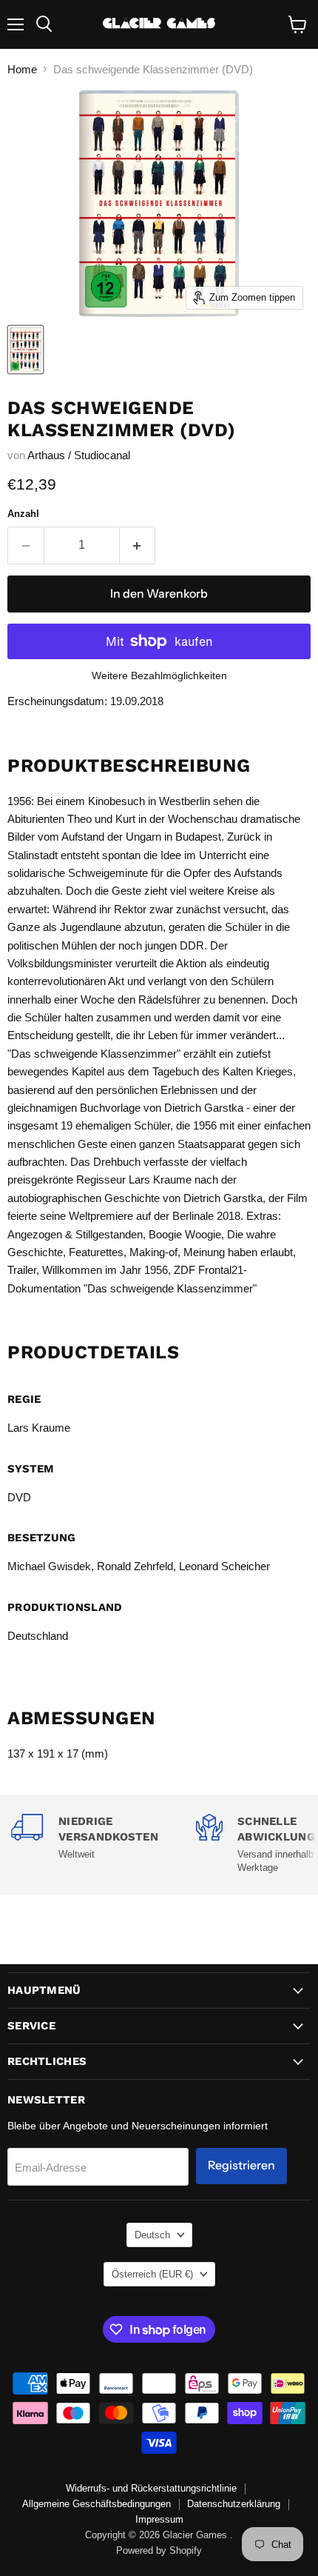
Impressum (159, 2519)
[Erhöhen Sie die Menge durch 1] (138, 545)
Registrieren (241, 2165)
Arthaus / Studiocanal (79, 455)
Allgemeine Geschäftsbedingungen (97, 2504)
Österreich (152, 2274)
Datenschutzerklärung (234, 2504)
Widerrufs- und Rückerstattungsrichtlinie (151, 2488)
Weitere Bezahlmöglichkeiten (159, 675)
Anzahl (23, 514)
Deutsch (152, 2235)
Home (22, 69)
